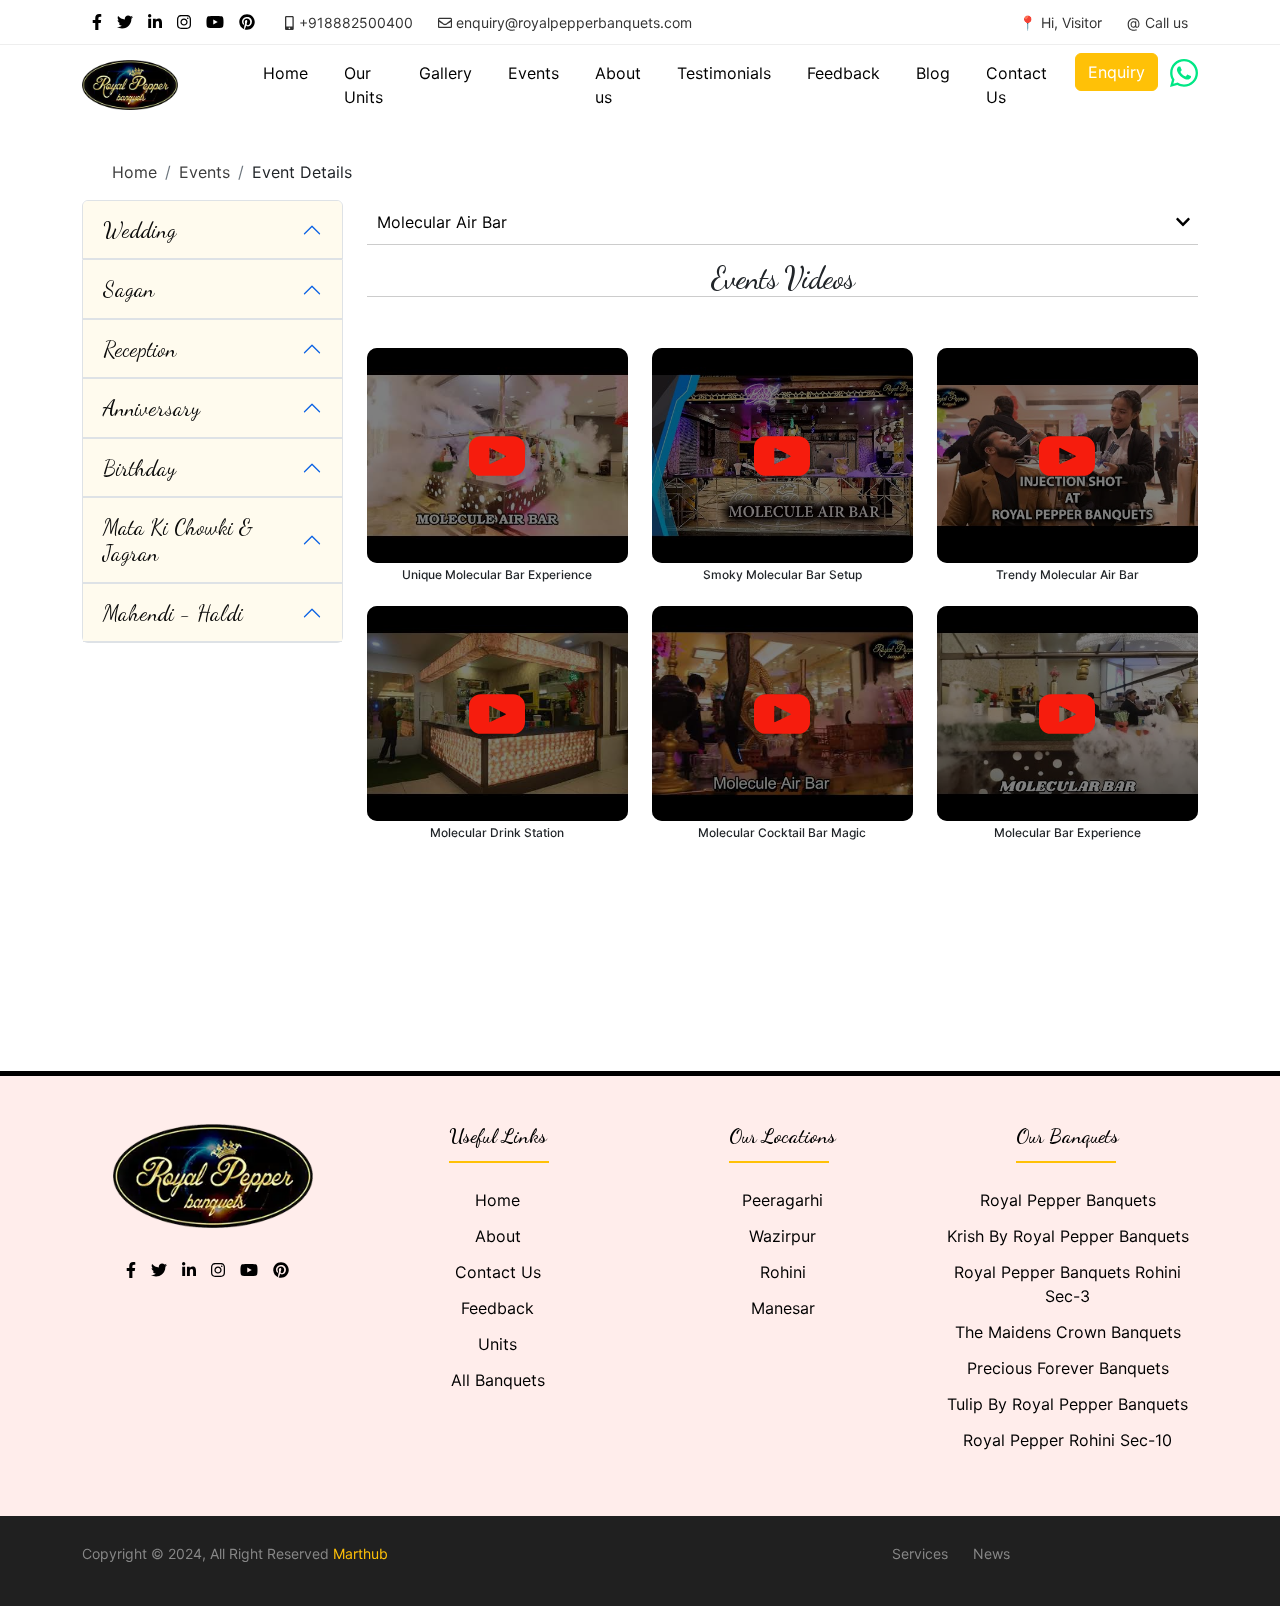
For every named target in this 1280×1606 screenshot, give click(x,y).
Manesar (783, 1308)
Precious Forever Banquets (1068, 1368)
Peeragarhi (782, 1200)
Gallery (445, 73)
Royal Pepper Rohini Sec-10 (1067, 1440)
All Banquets (498, 1380)
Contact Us (1016, 85)
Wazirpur (782, 1236)
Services (920, 1553)
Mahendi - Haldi (173, 613)
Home (285, 73)
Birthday (139, 468)
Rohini (783, 1272)
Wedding (139, 230)
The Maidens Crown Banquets (1068, 1332)
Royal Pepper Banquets (1068, 1200)
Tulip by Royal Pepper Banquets (1067, 1404)
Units (497, 1344)
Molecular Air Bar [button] (442, 222)
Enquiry (1116, 72)
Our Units (363, 85)
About (498, 1236)
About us (618, 85)
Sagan (128, 289)
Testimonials (724, 73)
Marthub (360, 1553)
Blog (933, 73)
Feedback (843, 73)
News (991, 1553)
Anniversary (151, 408)
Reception (139, 349)
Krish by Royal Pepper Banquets (1068, 1236)
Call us (1166, 22)
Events (533, 73)
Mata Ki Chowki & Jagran (178, 540)
